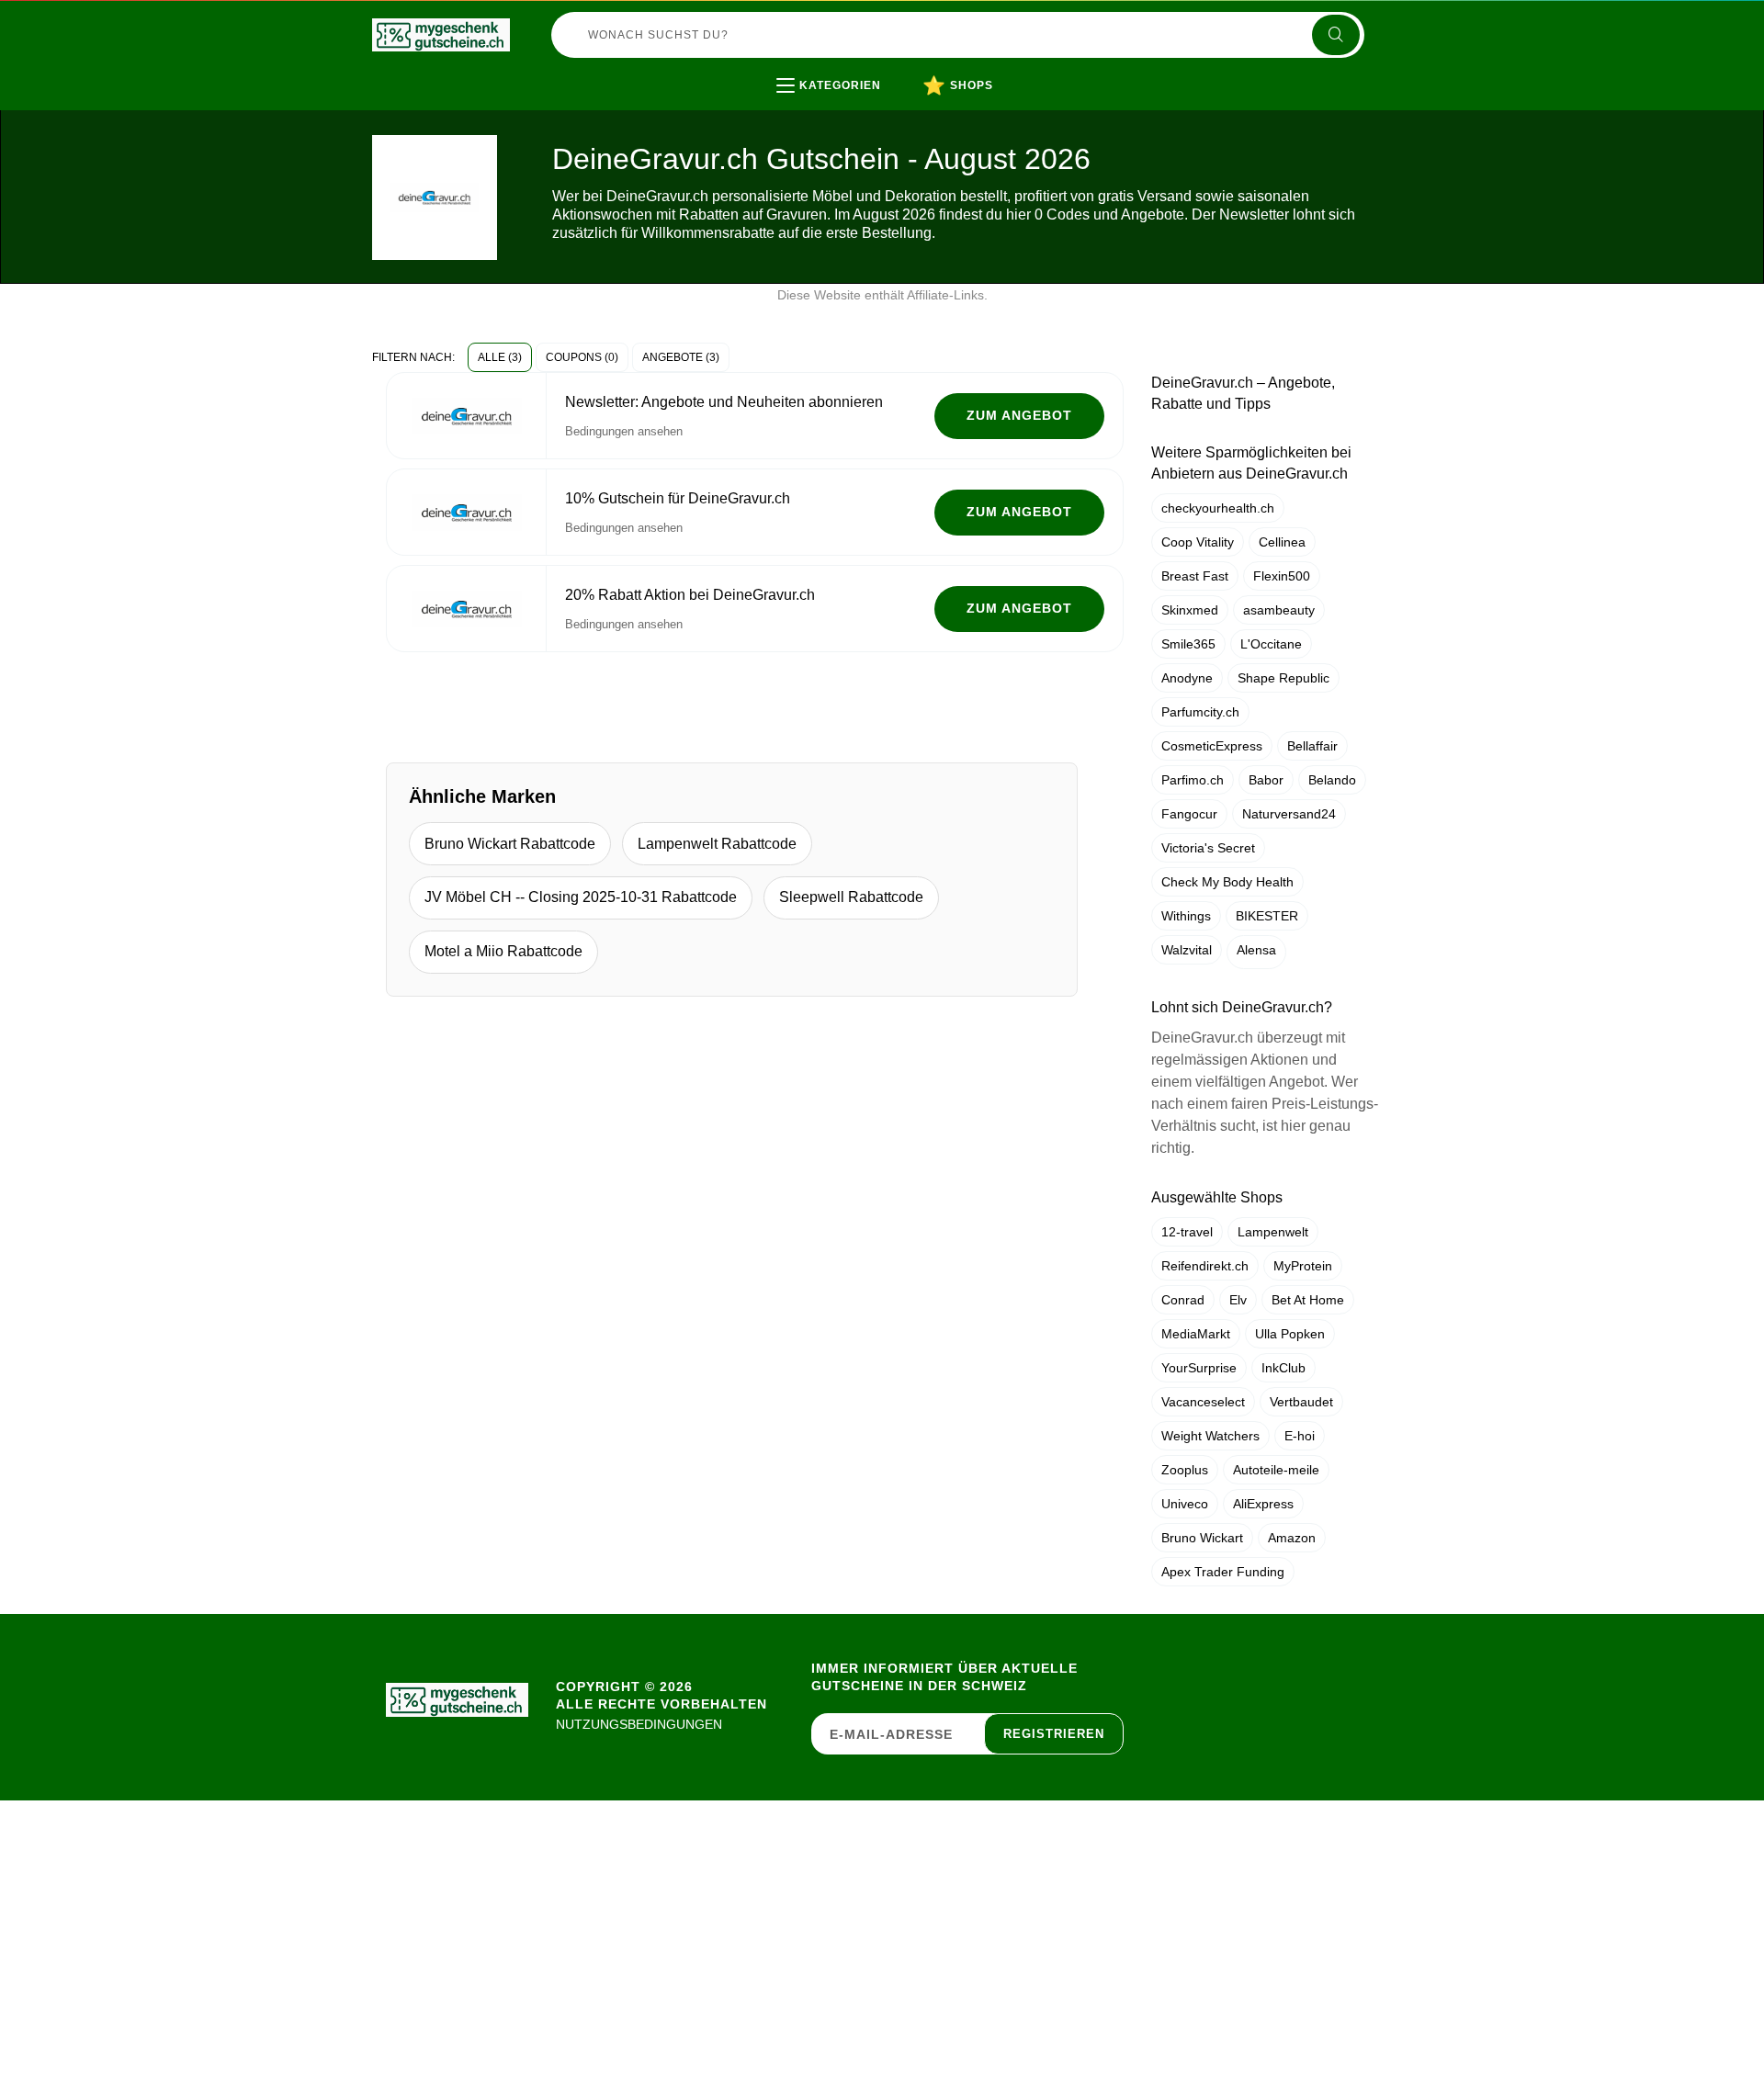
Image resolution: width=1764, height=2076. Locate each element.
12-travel (1187, 1232)
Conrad (1183, 1300)
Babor (1266, 780)
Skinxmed (1190, 610)
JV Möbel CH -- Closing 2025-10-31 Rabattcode (581, 897)
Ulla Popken (1290, 1334)
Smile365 (1188, 644)
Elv (1238, 1300)
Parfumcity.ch (1200, 712)
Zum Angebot (1019, 415)
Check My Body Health (1227, 882)
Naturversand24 (1289, 814)
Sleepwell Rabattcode (851, 897)
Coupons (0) (582, 357)
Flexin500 (1282, 576)
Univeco (1185, 1504)
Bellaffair (1312, 746)
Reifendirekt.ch (1205, 1266)
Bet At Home (1308, 1300)
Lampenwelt (1273, 1232)
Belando (1332, 780)
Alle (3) (500, 357)
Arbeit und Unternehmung (897, 124)
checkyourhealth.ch (1218, 508)
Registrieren (1054, 1734)
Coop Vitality (1198, 542)
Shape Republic (1283, 678)
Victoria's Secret (1208, 848)
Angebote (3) (681, 357)
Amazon (1292, 1538)
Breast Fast (1195, 576)
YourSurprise (1199, 1368)
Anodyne (1187, 678)
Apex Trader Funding (1223, 1572)
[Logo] (441, 35)
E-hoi (1300, 1436)
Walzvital (1187, 950)
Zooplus (1185, 1470)
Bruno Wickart (1202, 1538)
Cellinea (1282, 542)
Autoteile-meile (1276, 1470)
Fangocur (1189, 814)
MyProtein (1303, 1266)
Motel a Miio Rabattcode (503, 951)
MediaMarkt (1196, 1334)
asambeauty (1279, 610)
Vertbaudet (1301, 1402)
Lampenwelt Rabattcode (717, 844)
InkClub (1283, 1368)
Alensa (1256, 950)
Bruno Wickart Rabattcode (510, 844)
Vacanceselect (1203, 1402)
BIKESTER (1267, 916)
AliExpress (1263, 1504)
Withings (1186, 916)
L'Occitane (1271, 644)
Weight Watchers (1210, 1436)
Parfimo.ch (1193, 780)
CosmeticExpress (1212, 746)
